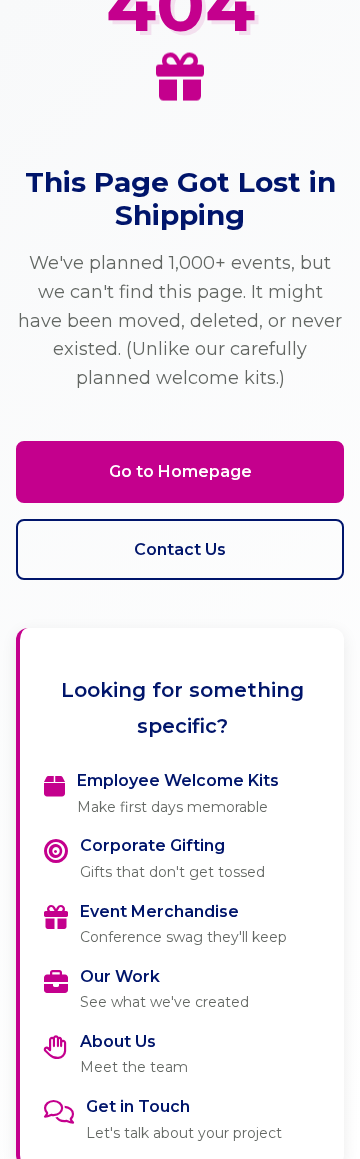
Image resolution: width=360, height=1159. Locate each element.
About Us (118, 1041)
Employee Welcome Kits (178, 780)
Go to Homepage (180, 471)
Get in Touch (138, 1106)
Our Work (120, 976)
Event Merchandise (159, 911)
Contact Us (180, 549)
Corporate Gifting (152, 845)
